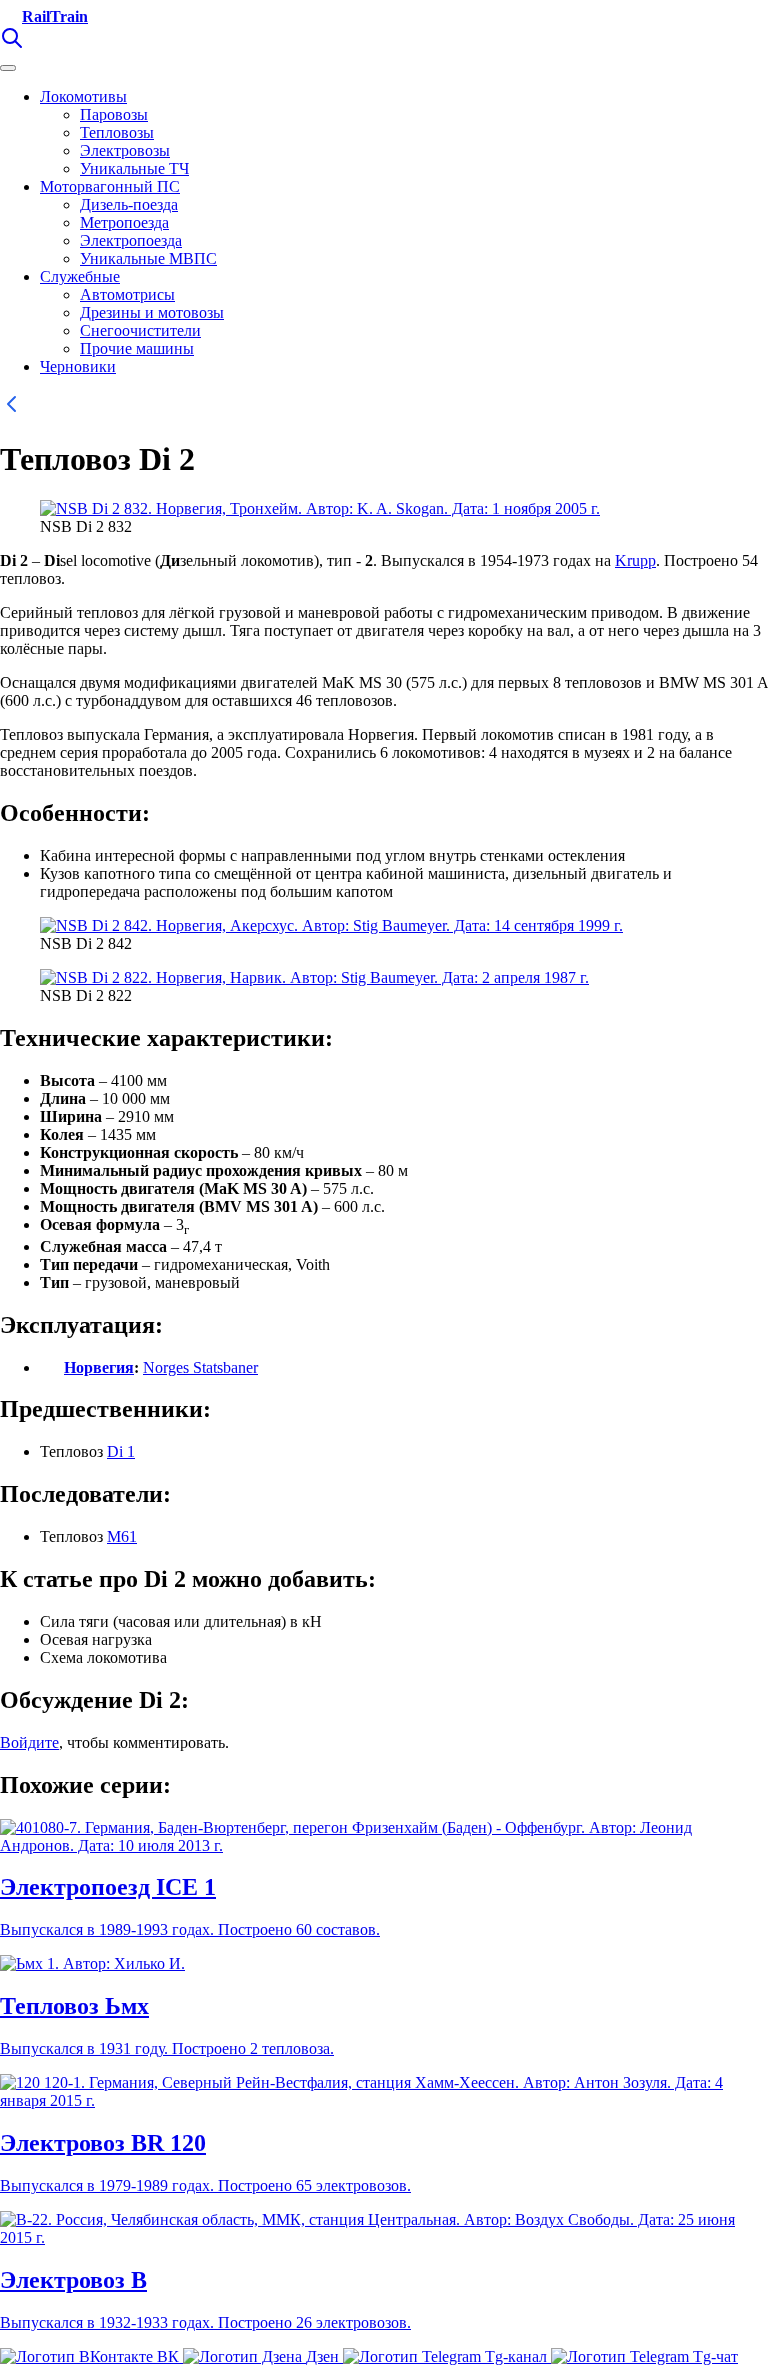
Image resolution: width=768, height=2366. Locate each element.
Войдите (29, 1742)
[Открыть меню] (8, 68)
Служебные (80, 276)
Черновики (78, 366)
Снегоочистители (140, 330)
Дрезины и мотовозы (152, 312)
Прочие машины (137, 348)
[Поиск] (12, 44)
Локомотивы (83, 96)
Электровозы (125, 150)
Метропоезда (124, 222)
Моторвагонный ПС (110, 186)
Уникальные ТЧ (134, 168)
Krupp (635, 560)
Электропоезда (131, 240)
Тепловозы (117, 132)
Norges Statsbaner (200, 1367)
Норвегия (99, 1367)
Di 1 (121, 1451)
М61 (122, 1536)
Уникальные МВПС (148, 258)
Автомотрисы (127, 294)
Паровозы (114, 114)
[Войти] (40, 44)
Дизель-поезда (129, 204)
